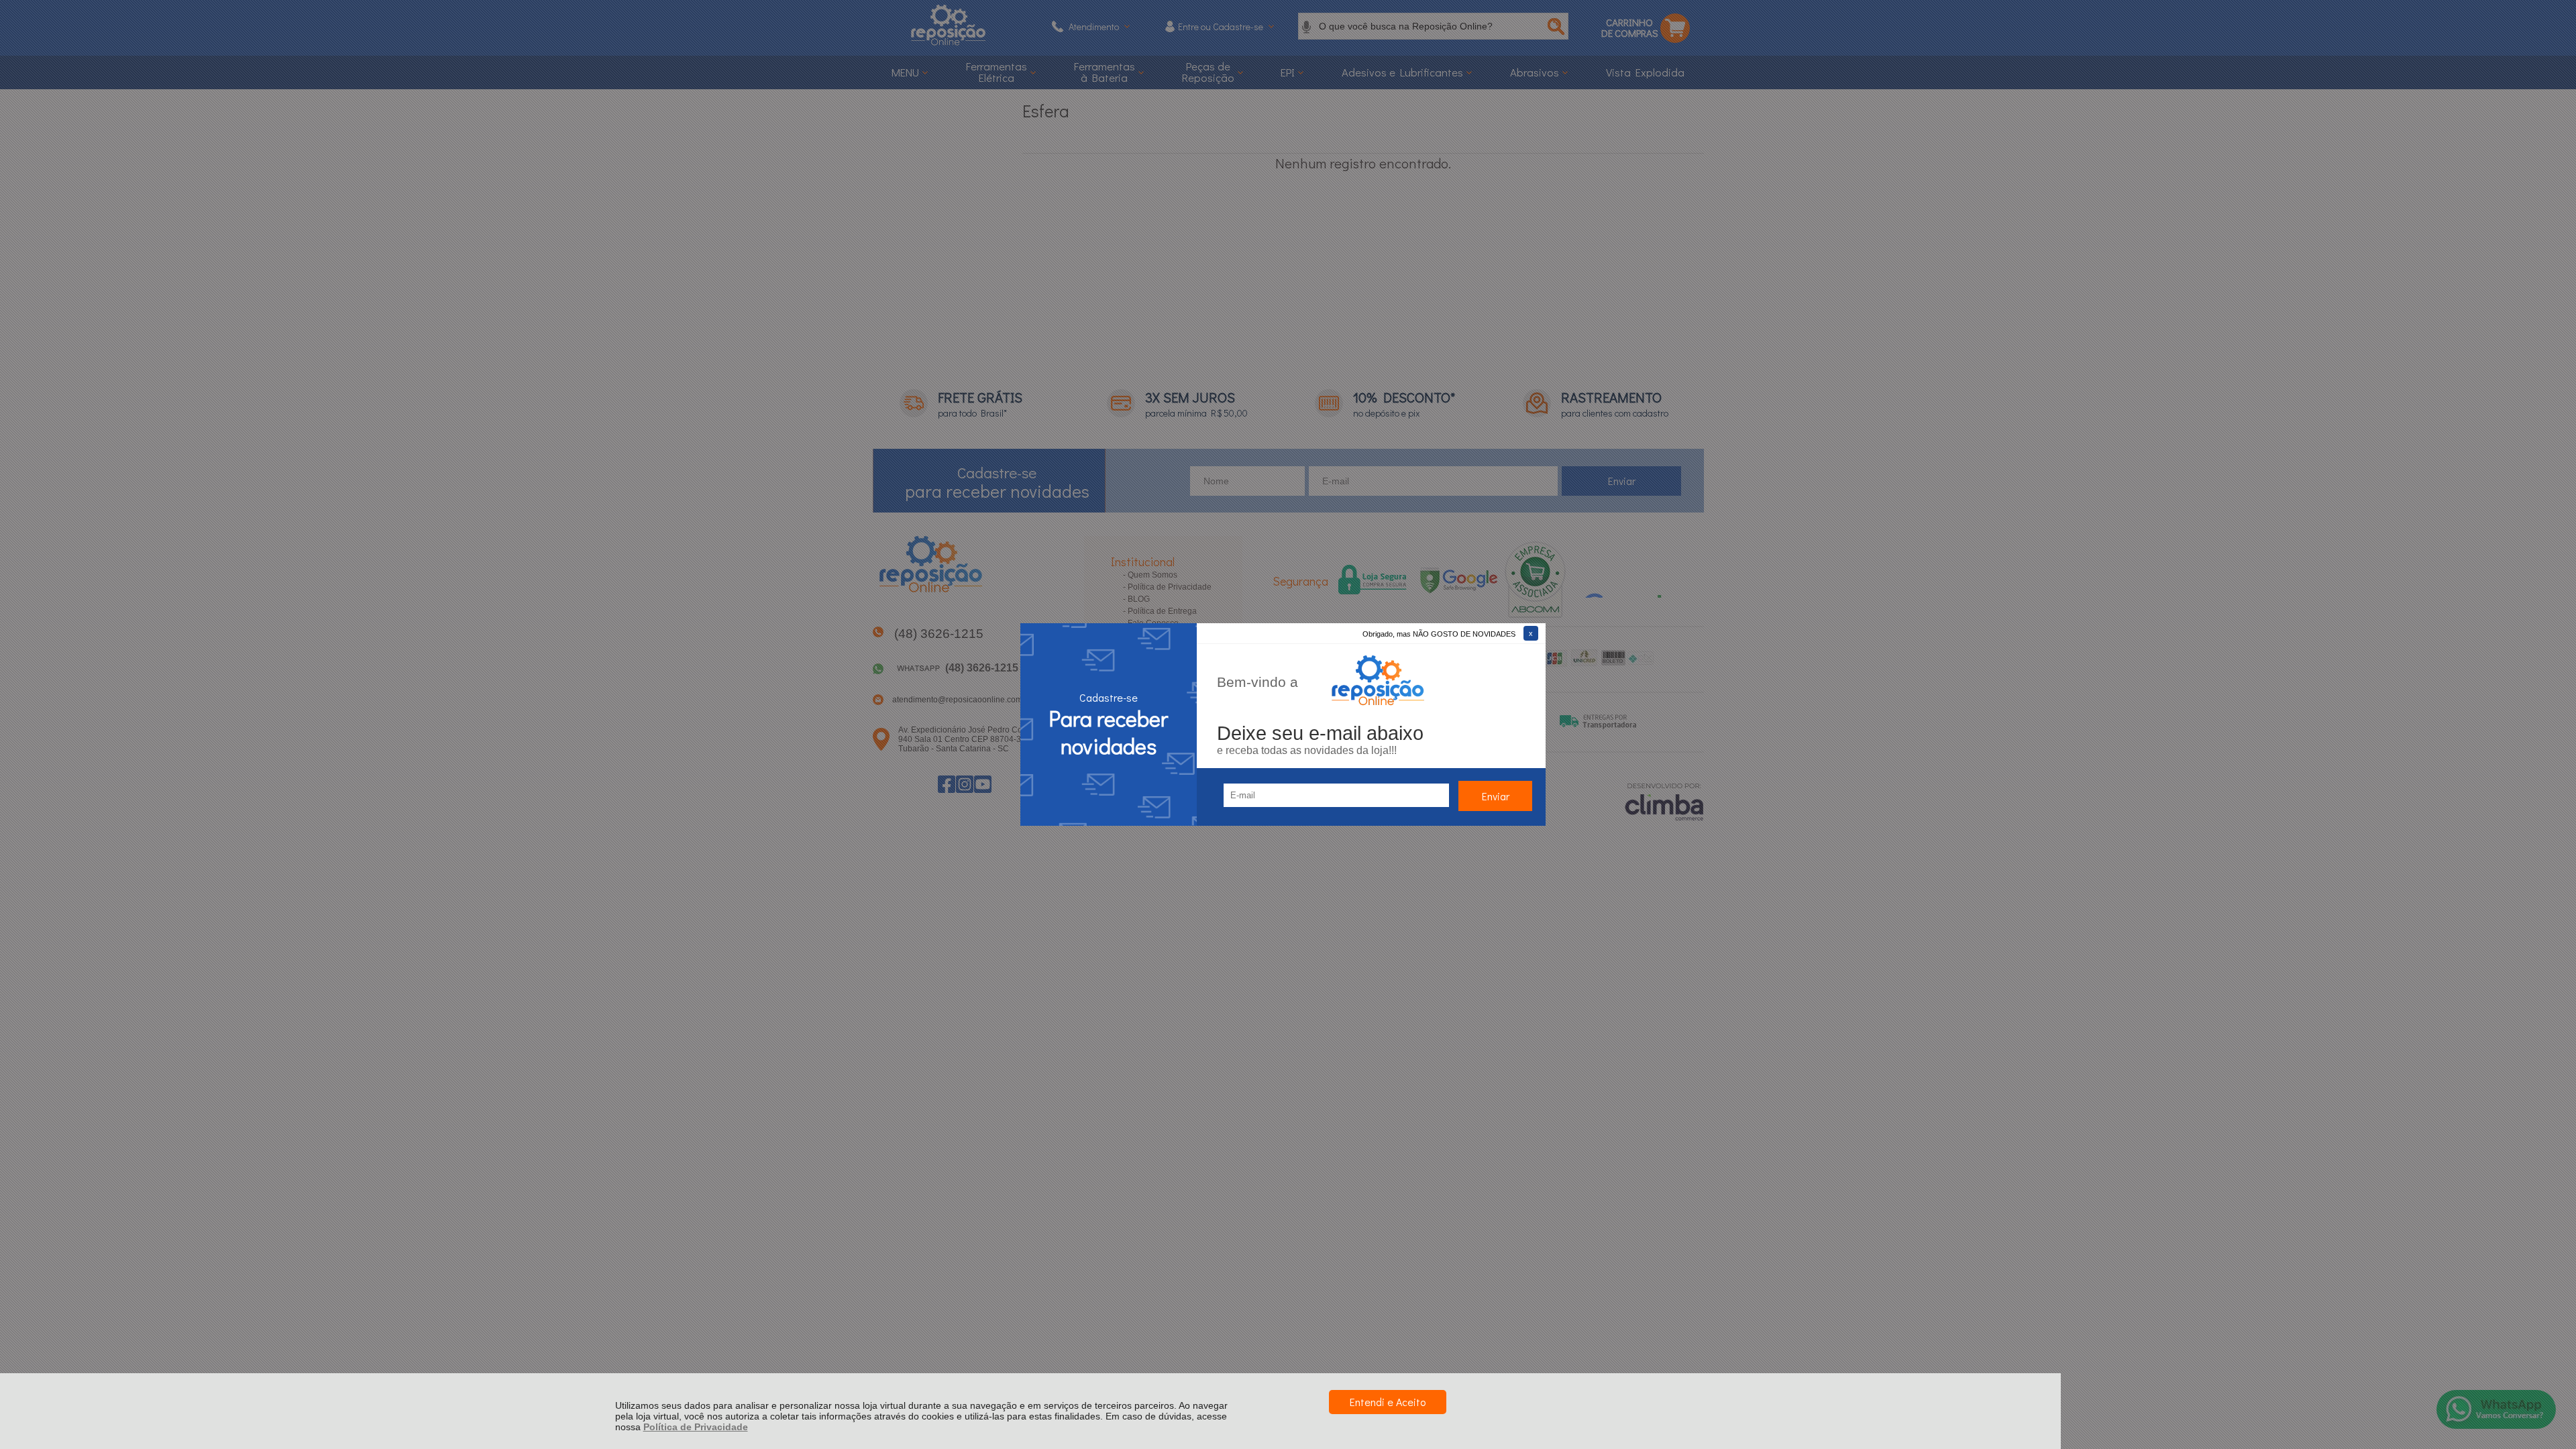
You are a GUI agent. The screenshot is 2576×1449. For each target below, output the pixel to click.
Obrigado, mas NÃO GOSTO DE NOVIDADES (1439, 634)
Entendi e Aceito (1388, 1402)
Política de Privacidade (696, 1427)
